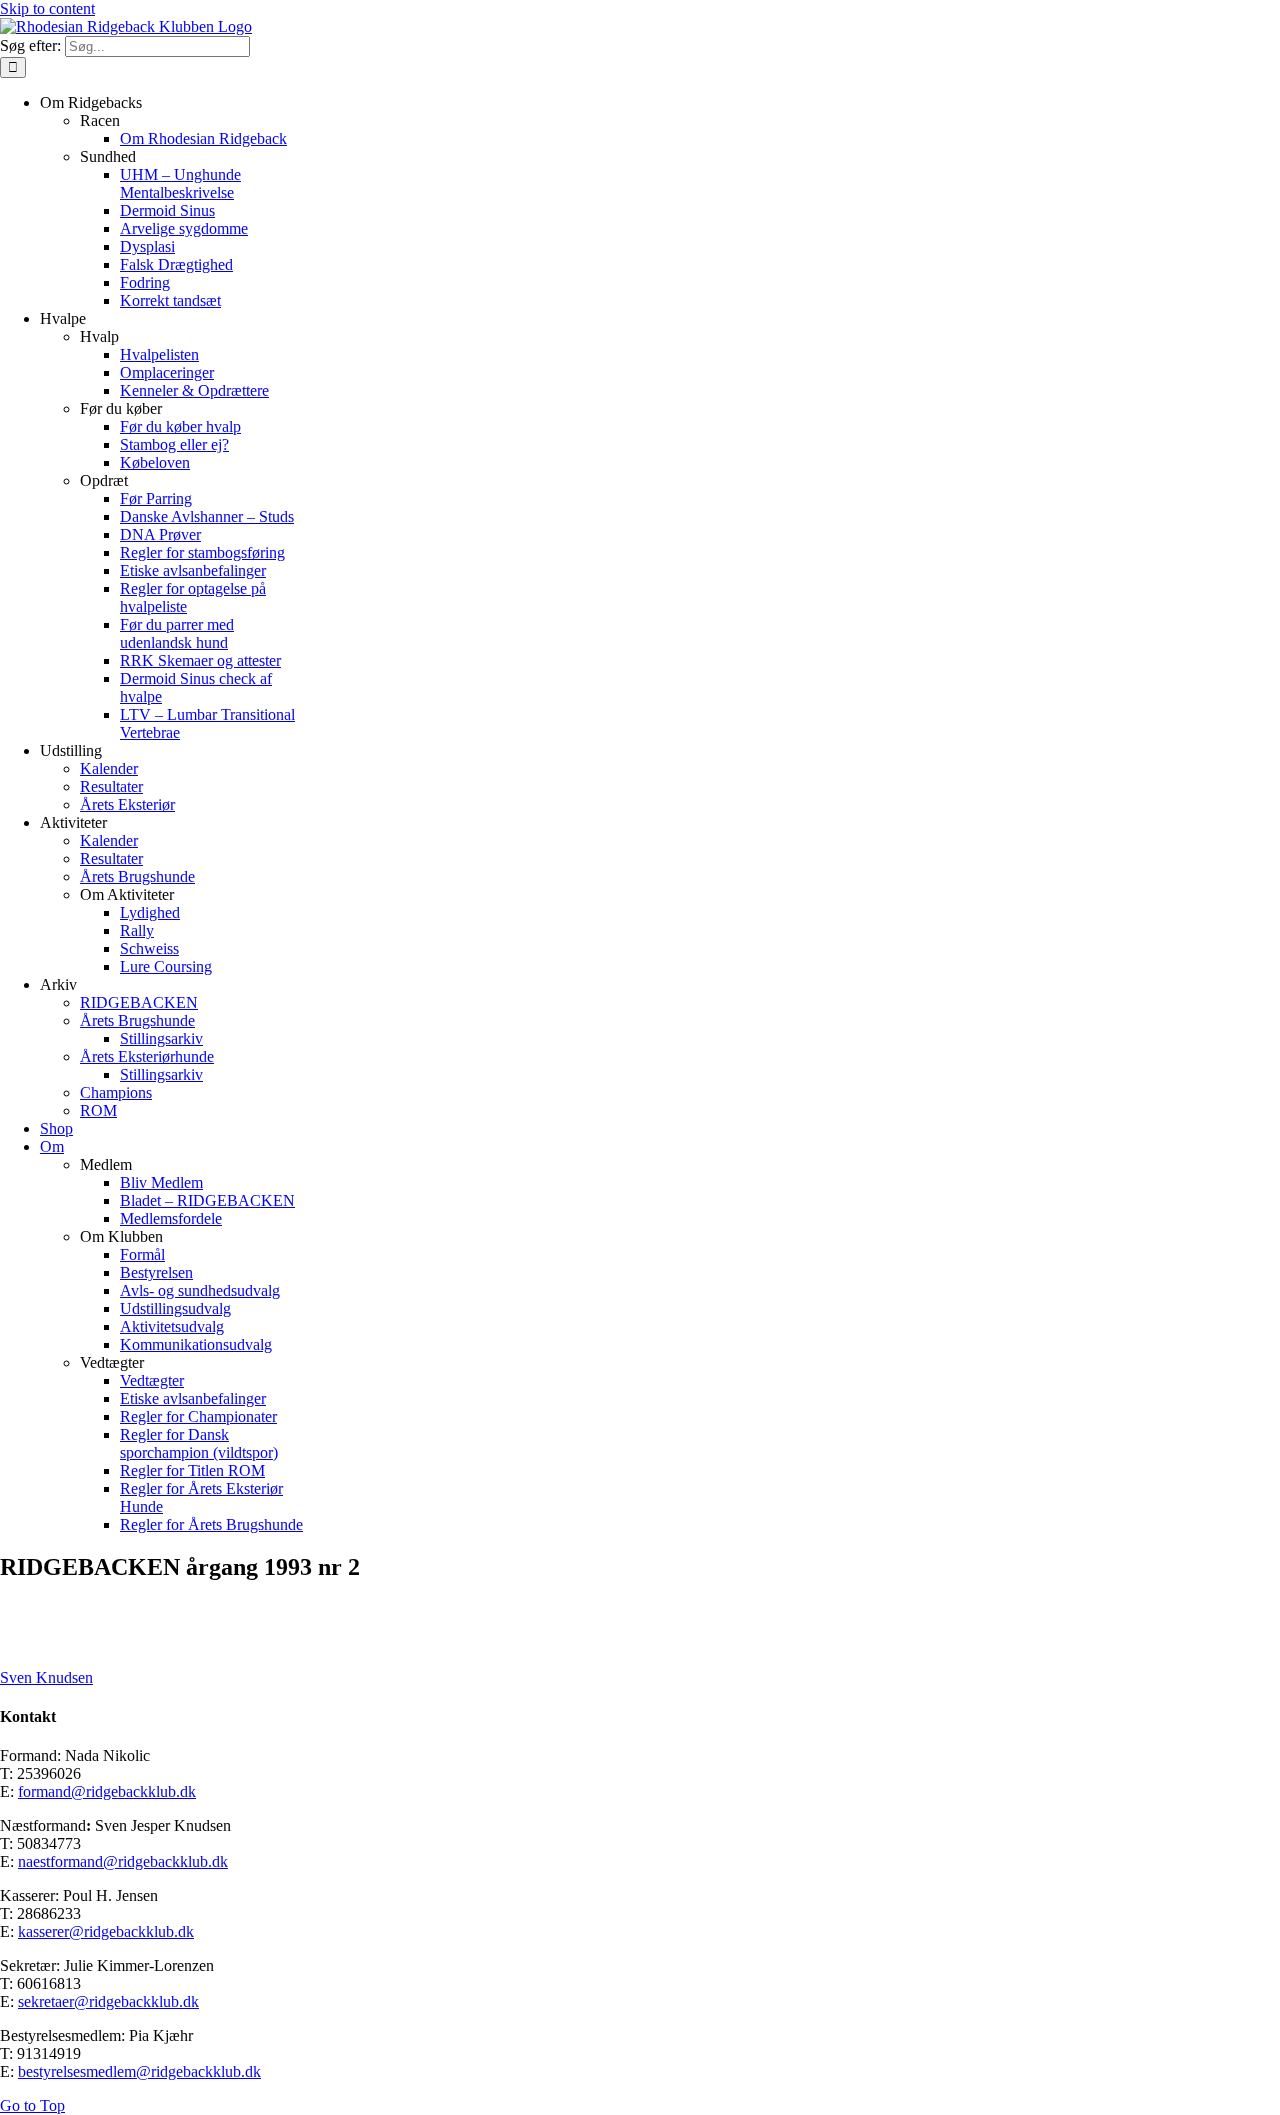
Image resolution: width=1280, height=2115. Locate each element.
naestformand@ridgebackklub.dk (123, 1861)
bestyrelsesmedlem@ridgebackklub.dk (139, 2071)
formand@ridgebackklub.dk (107, 1791)
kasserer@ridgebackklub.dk (106, 1931)
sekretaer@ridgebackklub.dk (108, 2001)
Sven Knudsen (46, 1677)
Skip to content (47, 8)
